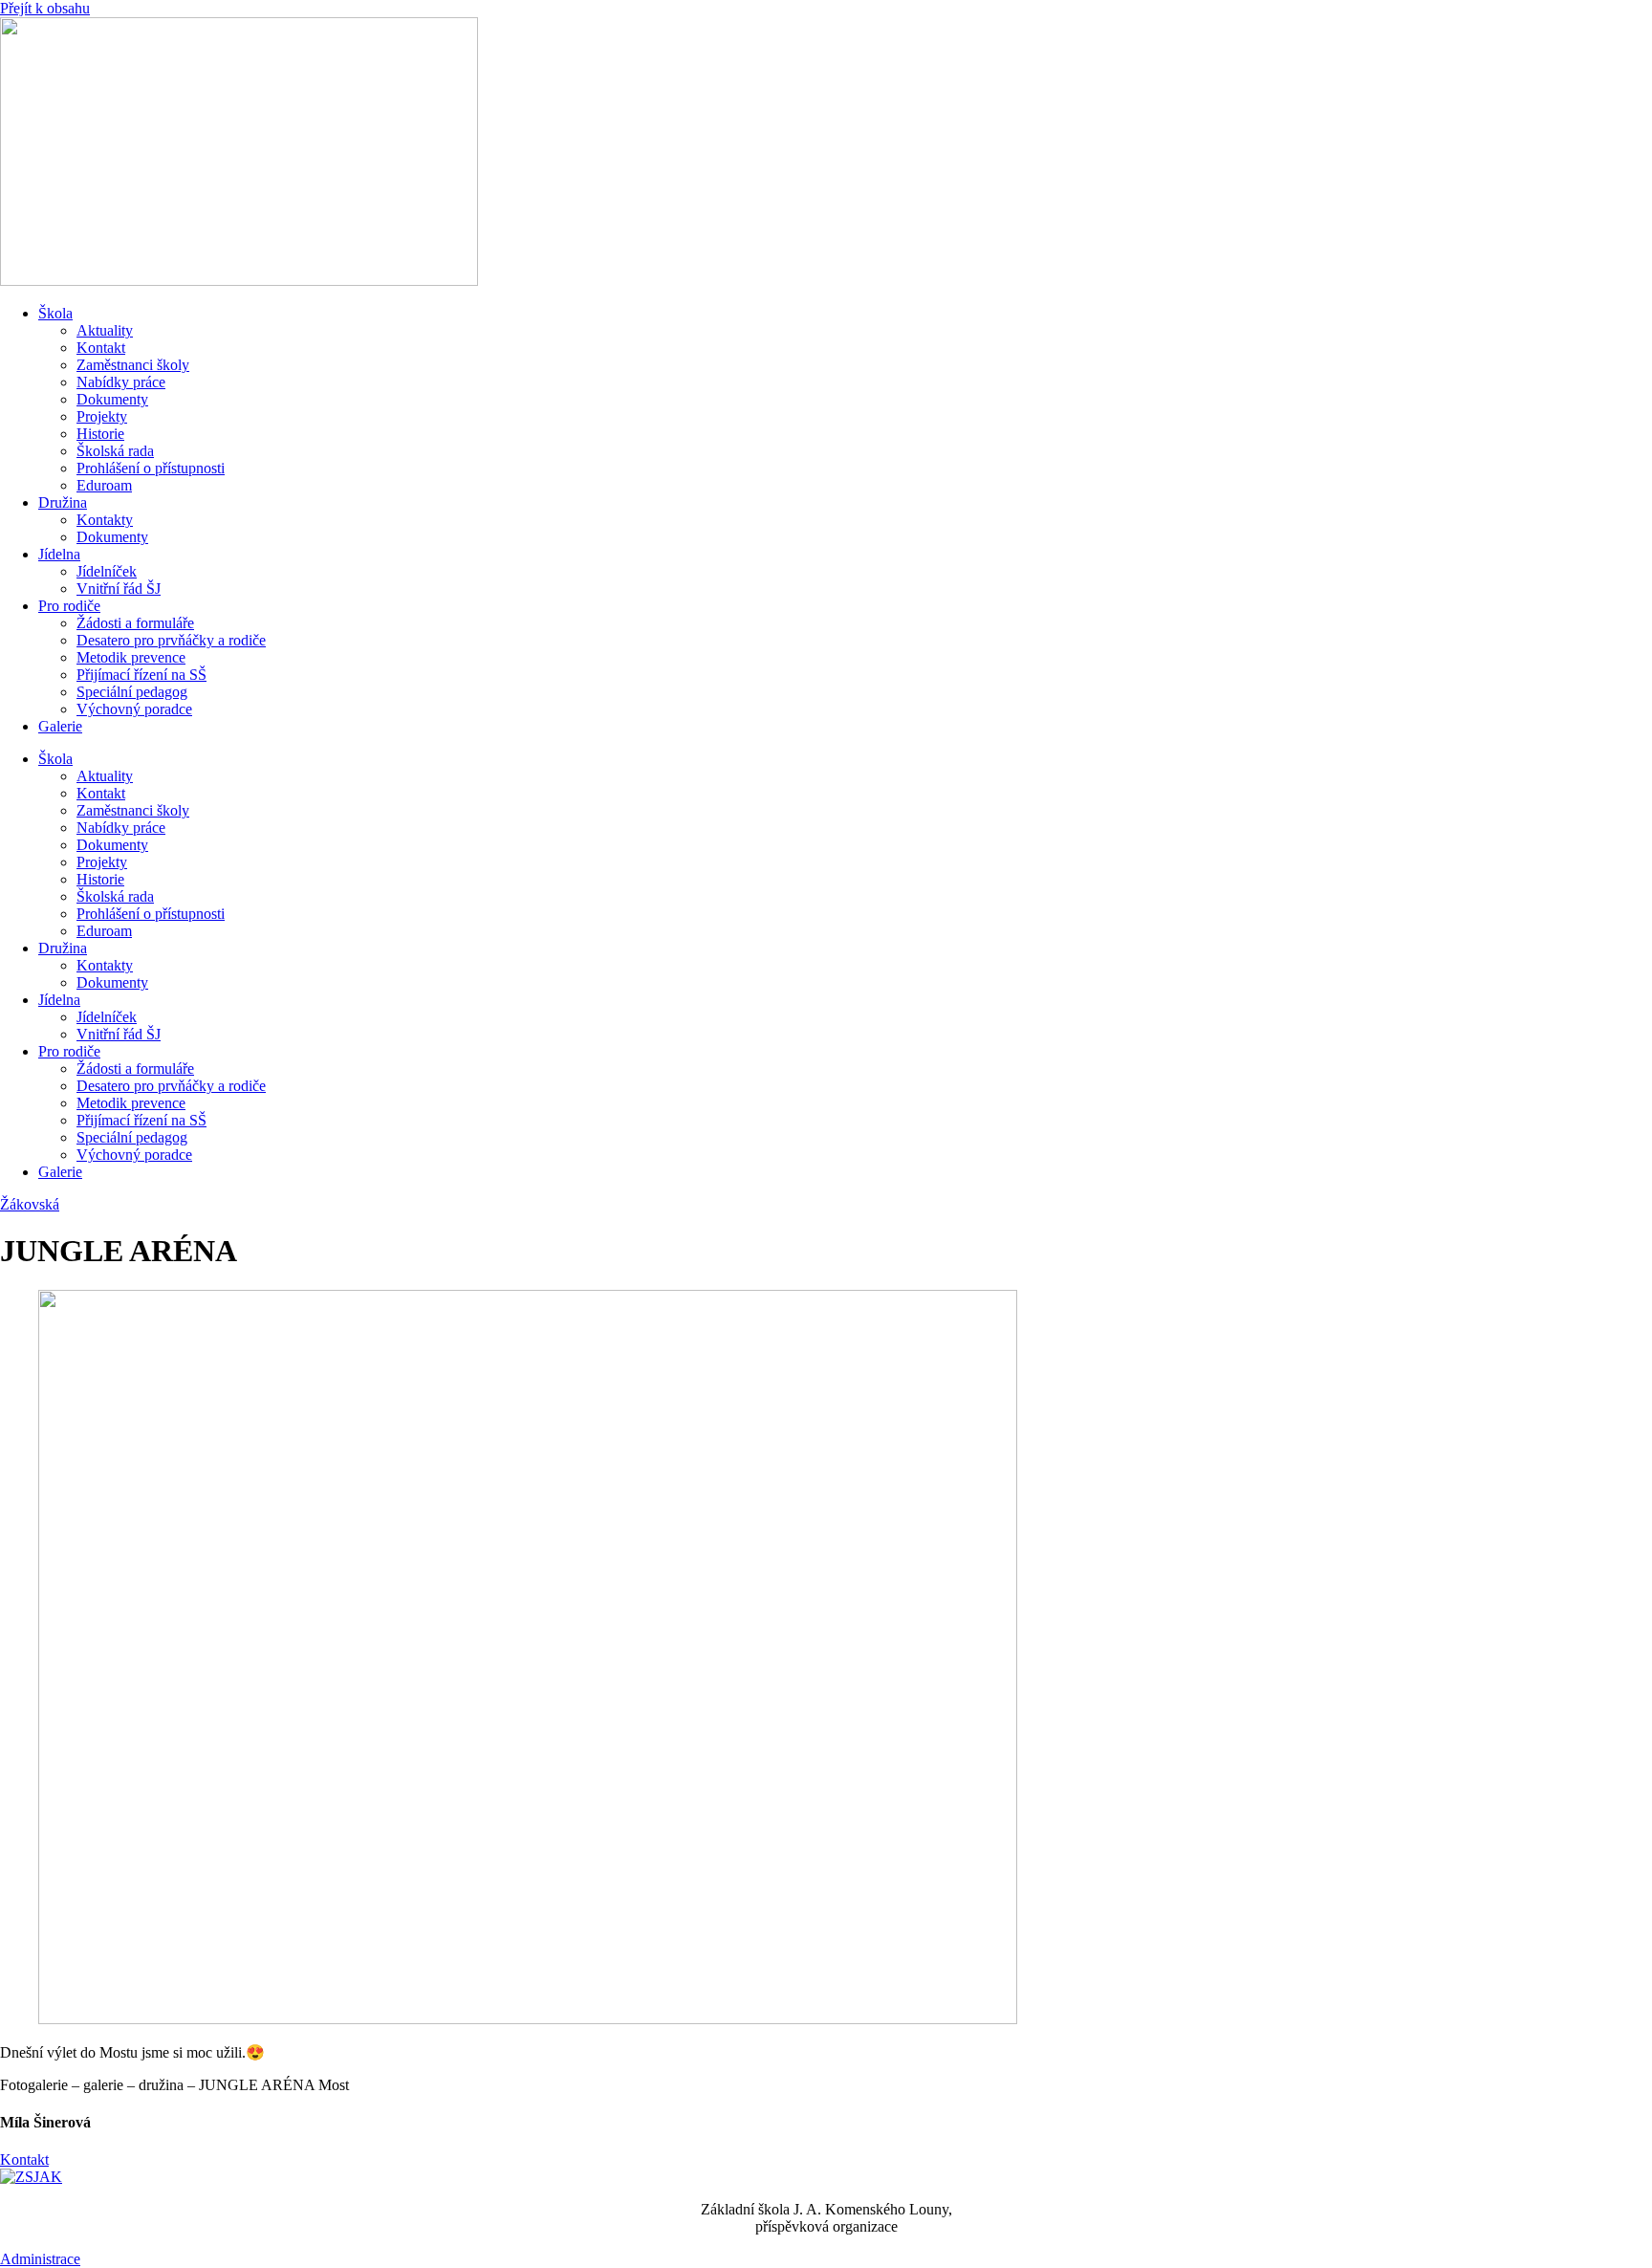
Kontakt (101, 348)
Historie (100, 434)
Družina (63, 502)
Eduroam (104, 485)
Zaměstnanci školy (133, 365)
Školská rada (115, 451)
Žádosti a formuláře (135, 623)
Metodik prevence (131, 657)
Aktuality (105, 330)
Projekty (102, 416)
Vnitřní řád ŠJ (119, 589)
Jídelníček (107, 571)
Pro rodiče (69, 606)
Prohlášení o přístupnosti (151, 468)
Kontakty (105, 520)
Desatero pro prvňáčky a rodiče (171, 640)
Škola (55, 313)
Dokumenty (112, 399)
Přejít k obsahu (45, 8)
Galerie (60, 726)
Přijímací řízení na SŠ (141, 675)
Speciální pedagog (132, 692)
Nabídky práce (121, 382)
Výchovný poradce (134, 709)
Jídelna (59, 554)
